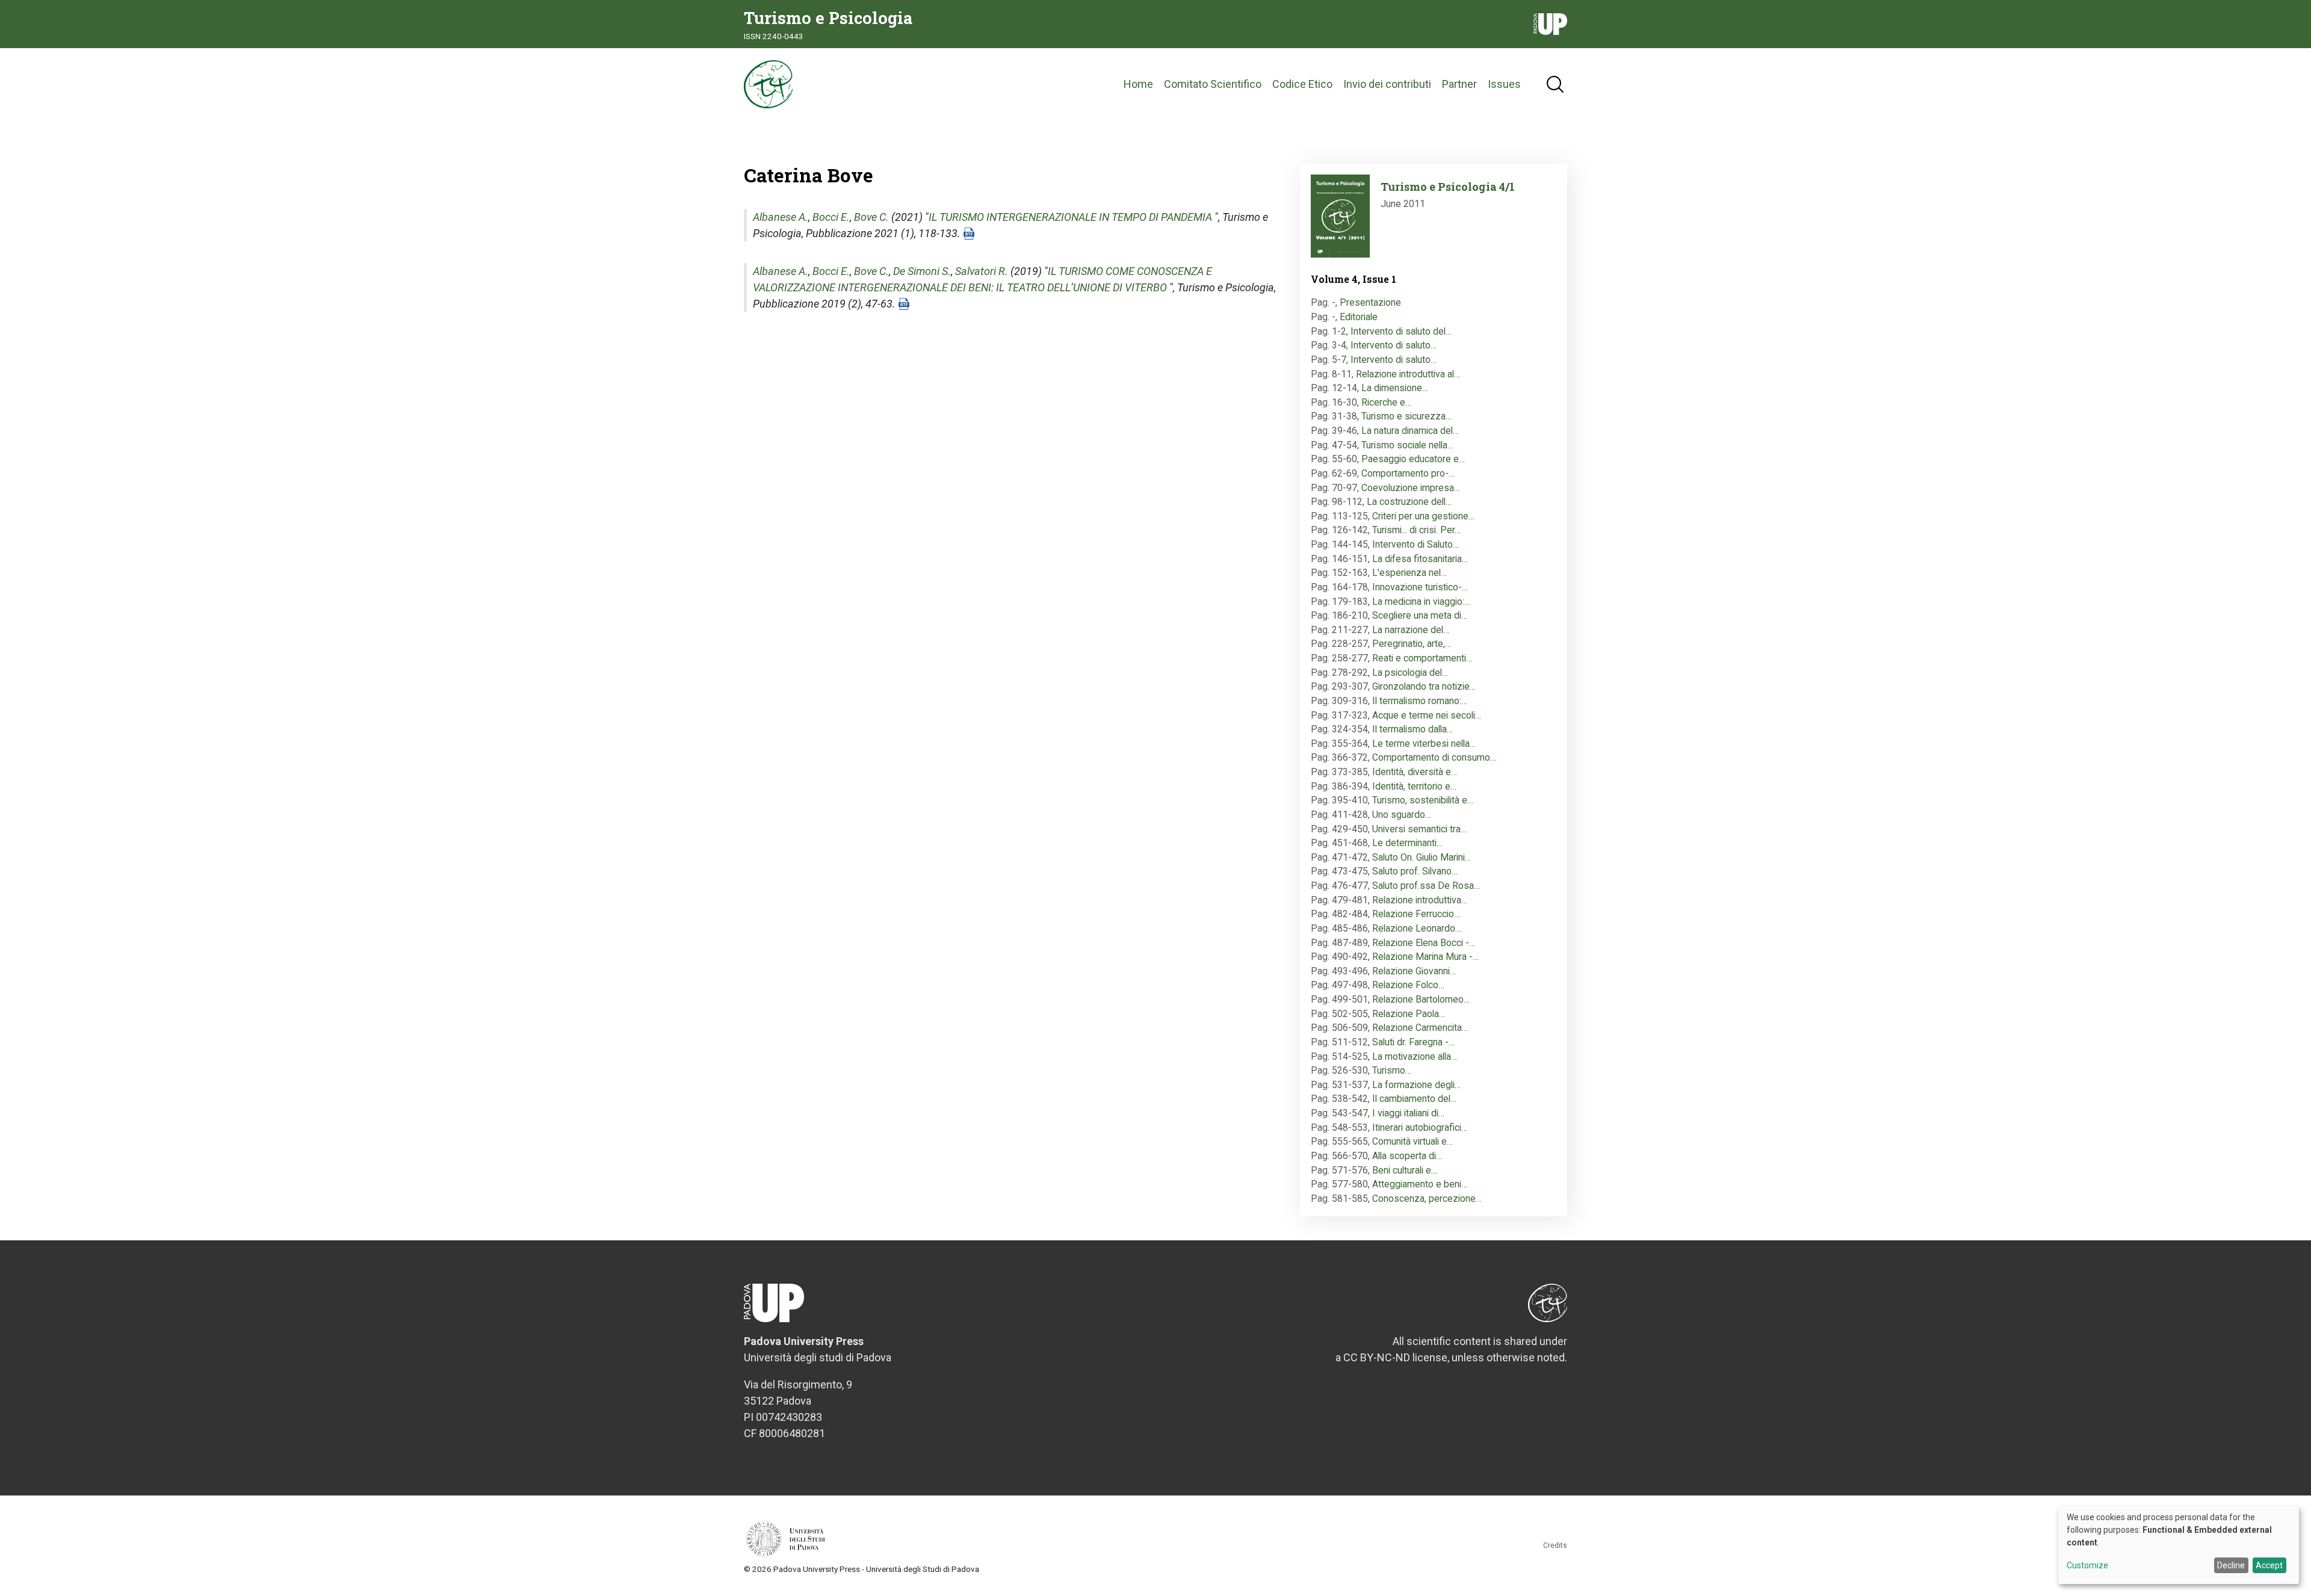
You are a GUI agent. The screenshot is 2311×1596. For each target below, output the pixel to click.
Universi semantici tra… (1419, 829)
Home (1138, 84)
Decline (2231, 1565)
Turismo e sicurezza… (1406, 416)
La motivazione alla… (1415, 1056)
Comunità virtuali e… (1412, 1141)
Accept (2269, 1565)
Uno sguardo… (1402, 815)
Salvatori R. (982, 271)
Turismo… (1392, 1070)
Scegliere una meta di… (1420, 615)
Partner (1459, 84)
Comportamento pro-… (1408, 473)
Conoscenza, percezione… (1427, 1199)
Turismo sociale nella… (1407, 445)
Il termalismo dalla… (1412, 729)
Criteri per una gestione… (1423, 516)
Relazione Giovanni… (1414, 971)
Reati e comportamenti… (1422, 658)
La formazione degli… (1416, 1085)
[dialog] (2179, 1545)
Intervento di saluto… (1394, 345)
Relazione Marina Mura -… (1425, 957)
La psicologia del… (1410, 673)
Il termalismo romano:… (1420, 701)
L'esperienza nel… (1409, 573)
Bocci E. (831, 217)
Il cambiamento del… (1414, 1099)
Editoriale (1359, 317)
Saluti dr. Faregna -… (1413, 1042)
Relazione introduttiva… (1420, 900)
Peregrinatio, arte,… (1412, 644)
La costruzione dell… (1409, 502)
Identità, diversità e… (1415, 772)
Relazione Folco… (1408, 985)
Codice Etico (1302, 84)
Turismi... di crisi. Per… (1416, 530)
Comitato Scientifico (1213, 84)
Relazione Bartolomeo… (1421, 999)
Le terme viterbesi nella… (1424, 744)
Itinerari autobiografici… (1420, 1127)
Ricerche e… (1386, 402)
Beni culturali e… (1405, 1170)
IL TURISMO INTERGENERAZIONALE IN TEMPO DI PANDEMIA (1070, 217)
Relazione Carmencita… (1420, 1028)
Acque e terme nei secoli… (1427, 715)
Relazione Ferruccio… (1416, 914)
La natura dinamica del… (1410, 431)
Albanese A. (781, 217)
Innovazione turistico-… (1420, 587)
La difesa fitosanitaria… (1420, 559)
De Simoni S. (922, 271)
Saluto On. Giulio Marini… (1422, 857)
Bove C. (871, 217)
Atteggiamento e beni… (1420, 1184)
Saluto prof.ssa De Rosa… (1426, 886)
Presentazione (1370, 302)
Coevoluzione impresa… (1411, 488)
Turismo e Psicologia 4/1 (1448, 187)
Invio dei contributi (1387, 84)
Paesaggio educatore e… (1413, 459)
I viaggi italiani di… (1408, 1113)
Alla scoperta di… (1407, 1156)
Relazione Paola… (1409, 1014)
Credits (1555, 1545)
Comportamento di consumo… (1434, 757)
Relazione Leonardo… (1417, 928)
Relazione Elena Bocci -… (1424, 943)
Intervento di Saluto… (1415, 544)
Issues (1504, 84)
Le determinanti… (1407, 843)
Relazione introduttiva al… (1408, 374)
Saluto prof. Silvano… (1415, 871)
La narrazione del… (1411, 630)
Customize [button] (2087, 1566)
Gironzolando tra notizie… (1424, 686)
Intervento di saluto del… (1401, 331)
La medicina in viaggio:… (1421, 602)
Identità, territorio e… (1414, 786)
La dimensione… (1395, 388)
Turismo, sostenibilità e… (1423, 800)
